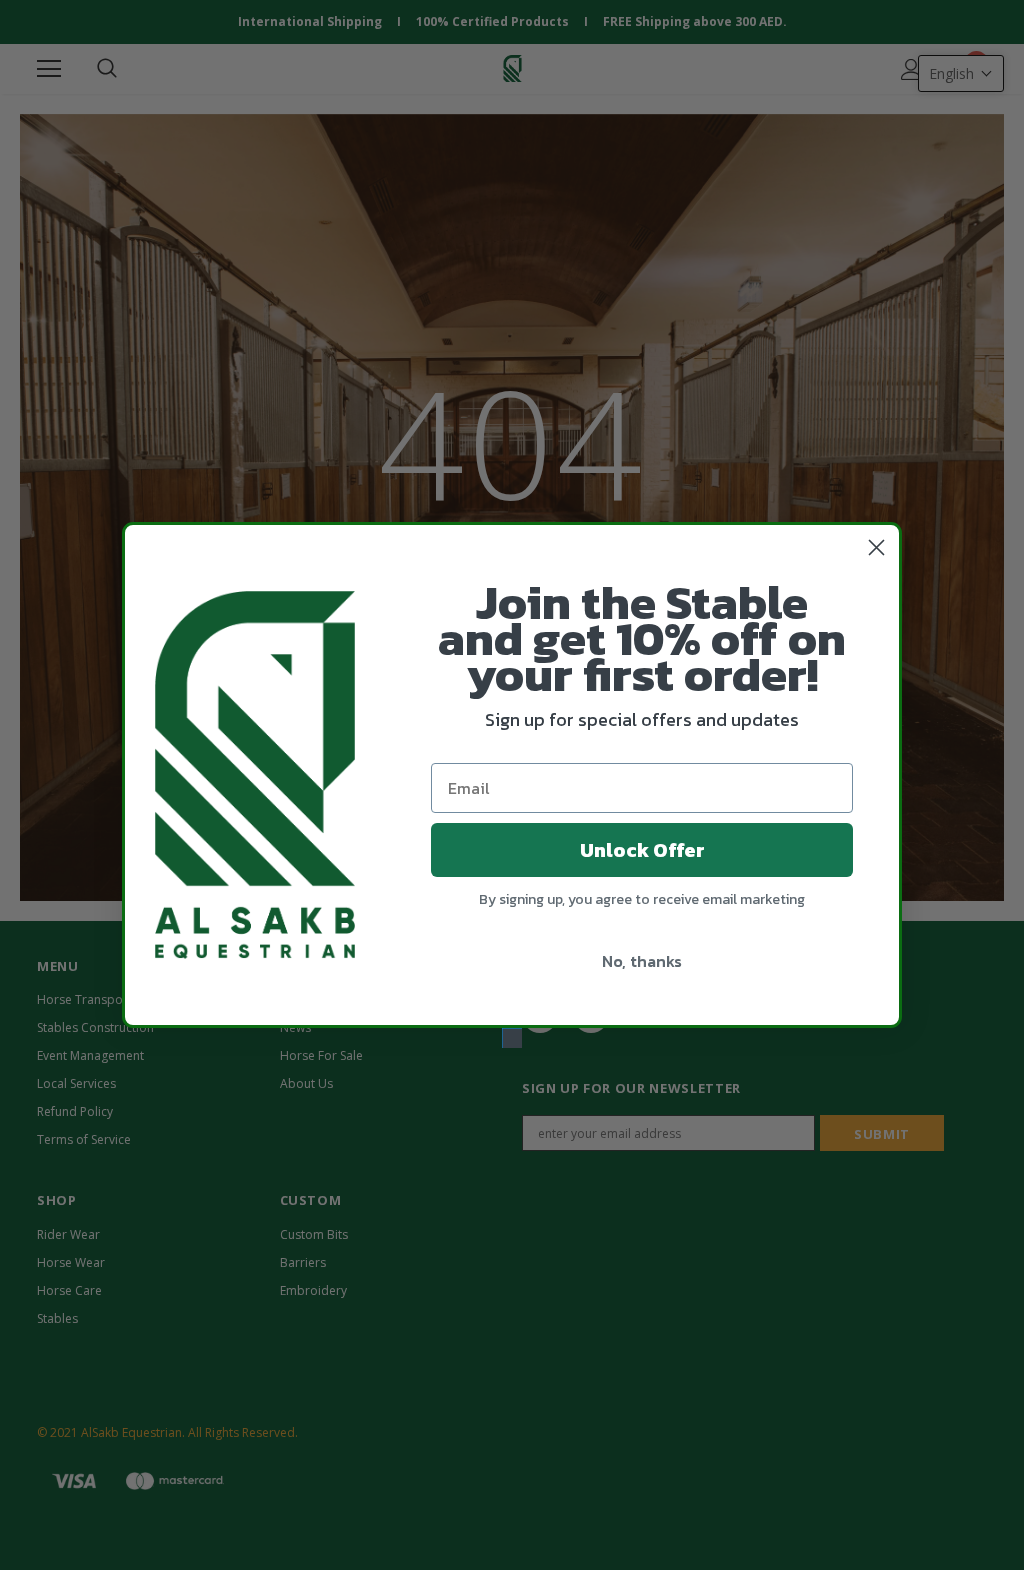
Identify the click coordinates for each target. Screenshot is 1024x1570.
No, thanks (642, 961)
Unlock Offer (642, 850)
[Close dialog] (876, 547)
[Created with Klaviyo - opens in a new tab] (512, 1038)
